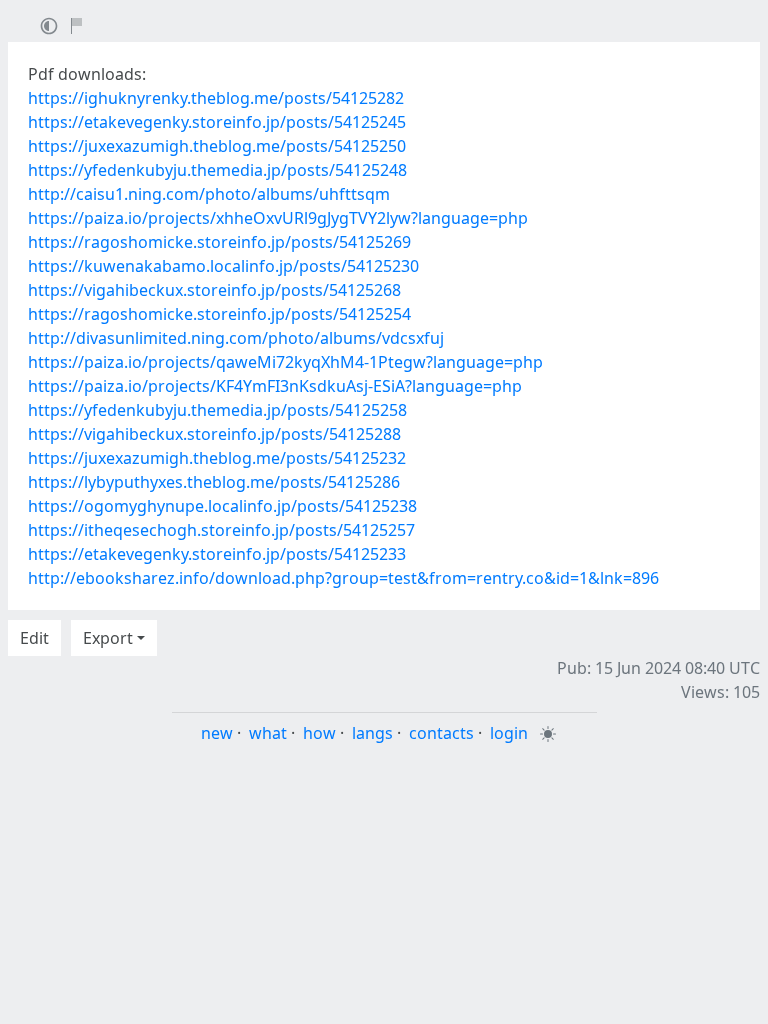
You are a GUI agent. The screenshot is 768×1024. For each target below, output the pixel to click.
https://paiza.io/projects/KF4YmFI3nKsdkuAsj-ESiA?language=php (275, 386)
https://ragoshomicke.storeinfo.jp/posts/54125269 (219, 242)
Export (108, 638)
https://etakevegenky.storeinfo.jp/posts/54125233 (217, 554)
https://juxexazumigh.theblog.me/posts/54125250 (217, 146)
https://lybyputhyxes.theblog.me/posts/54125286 (214, 482)
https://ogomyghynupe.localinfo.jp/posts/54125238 (222, 506)
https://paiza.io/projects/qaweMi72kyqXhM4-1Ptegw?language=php (285, 362)
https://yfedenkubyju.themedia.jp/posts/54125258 (217, 410)
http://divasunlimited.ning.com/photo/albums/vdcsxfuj (236, 338)
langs (372, 733)
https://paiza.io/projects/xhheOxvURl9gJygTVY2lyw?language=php (278, 218)
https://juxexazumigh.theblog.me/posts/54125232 (217, 458)
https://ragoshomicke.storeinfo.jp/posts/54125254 (219, 314)
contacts (441, 733)
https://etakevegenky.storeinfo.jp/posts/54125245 (217, 122)
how (319, 733)
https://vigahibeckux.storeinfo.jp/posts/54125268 (214, 290)
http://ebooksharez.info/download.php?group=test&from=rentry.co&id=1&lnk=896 (343, 578)
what (268, 733)
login (509, 733)
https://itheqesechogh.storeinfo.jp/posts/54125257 (221, 530)
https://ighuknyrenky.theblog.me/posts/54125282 (216, 98)
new (217, 733)
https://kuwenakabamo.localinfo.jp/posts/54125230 (223, 266)
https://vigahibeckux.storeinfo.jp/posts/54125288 (214, 434)
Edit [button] (34, 638)
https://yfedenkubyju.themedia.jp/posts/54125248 (217, 170)
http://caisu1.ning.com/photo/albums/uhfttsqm (209, 194)
